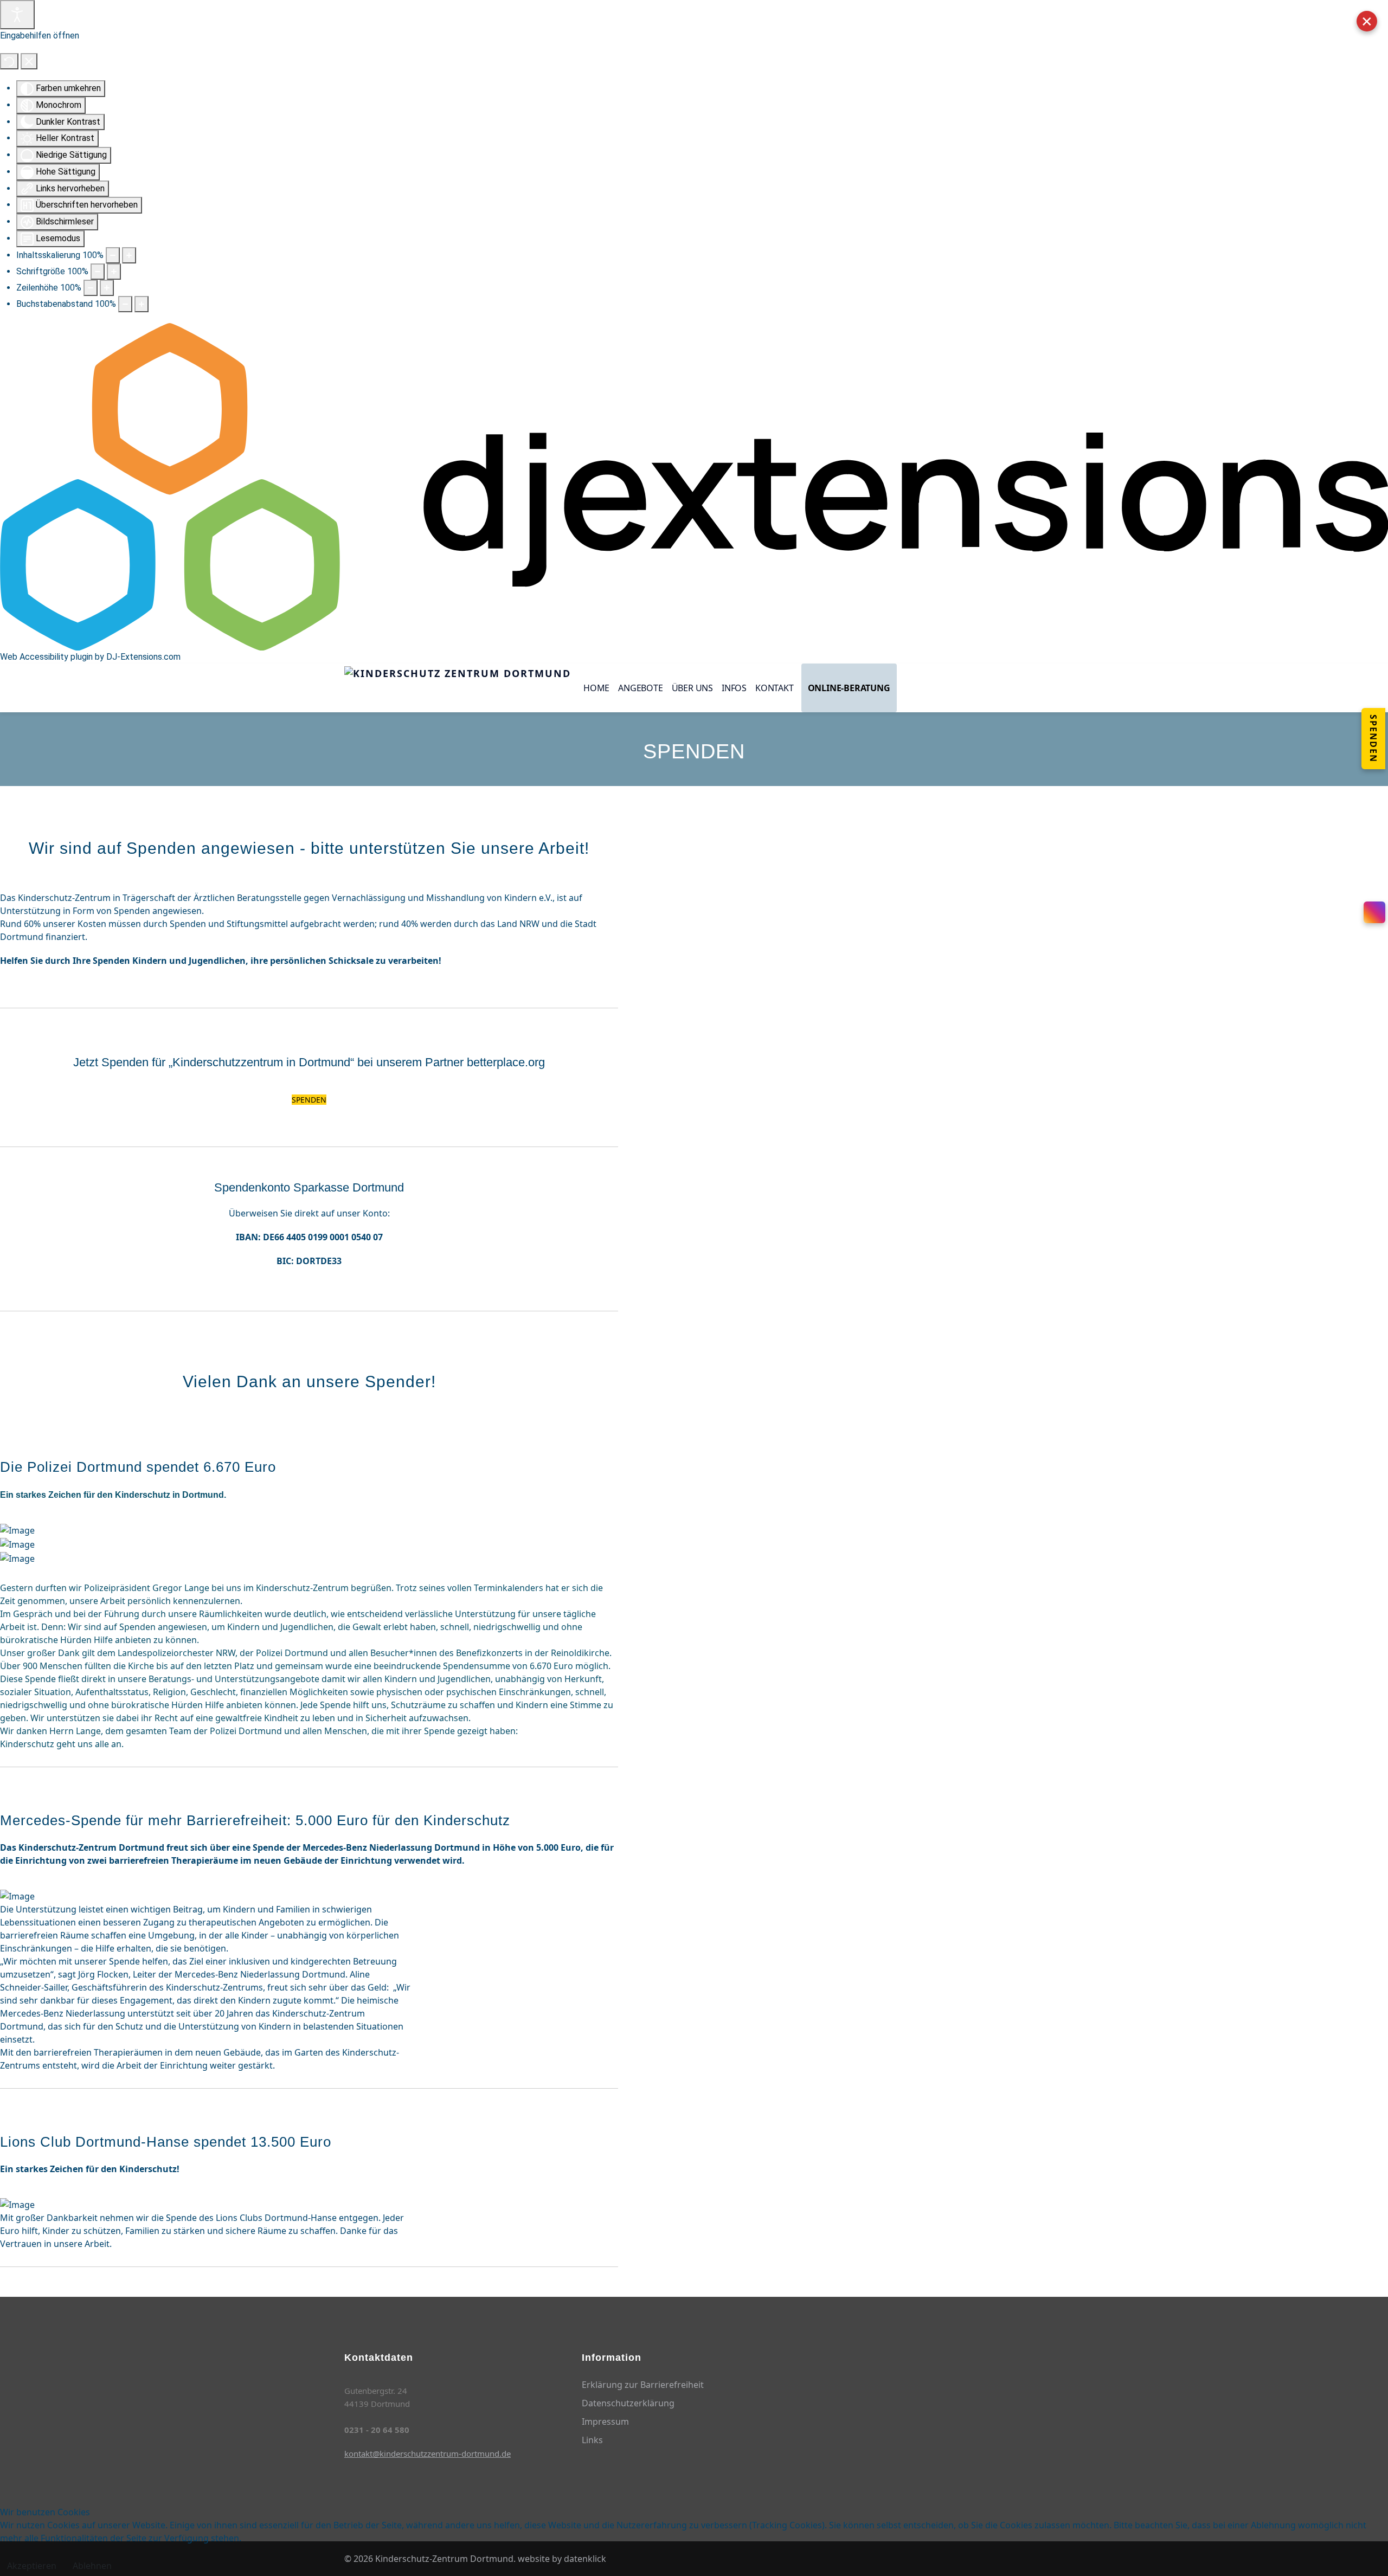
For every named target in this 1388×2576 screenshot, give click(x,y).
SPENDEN (309, 1100)
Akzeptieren (32, 2566)
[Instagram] (1374, 912)
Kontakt (775, 688)
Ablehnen (92, 2566)
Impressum (605, 2422)
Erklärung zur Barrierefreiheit (643, 2385)
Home (596, 688)
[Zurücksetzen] (9, 61)
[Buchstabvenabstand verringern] (125, 304)
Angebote (640, 688)
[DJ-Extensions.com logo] (694, 486)
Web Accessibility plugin (46, 657)
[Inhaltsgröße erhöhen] (129, 255)
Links (592, 2440)
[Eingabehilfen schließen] (29, 61)
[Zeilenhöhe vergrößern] (107, 288)
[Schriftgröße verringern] (98, 272)
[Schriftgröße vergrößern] (114, 272)
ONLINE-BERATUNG (849, 688)
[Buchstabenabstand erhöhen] (142, 304)
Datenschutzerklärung (628, 2403)
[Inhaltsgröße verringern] (113, 255)
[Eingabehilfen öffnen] (17, 15)
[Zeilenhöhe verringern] (91, 288)
